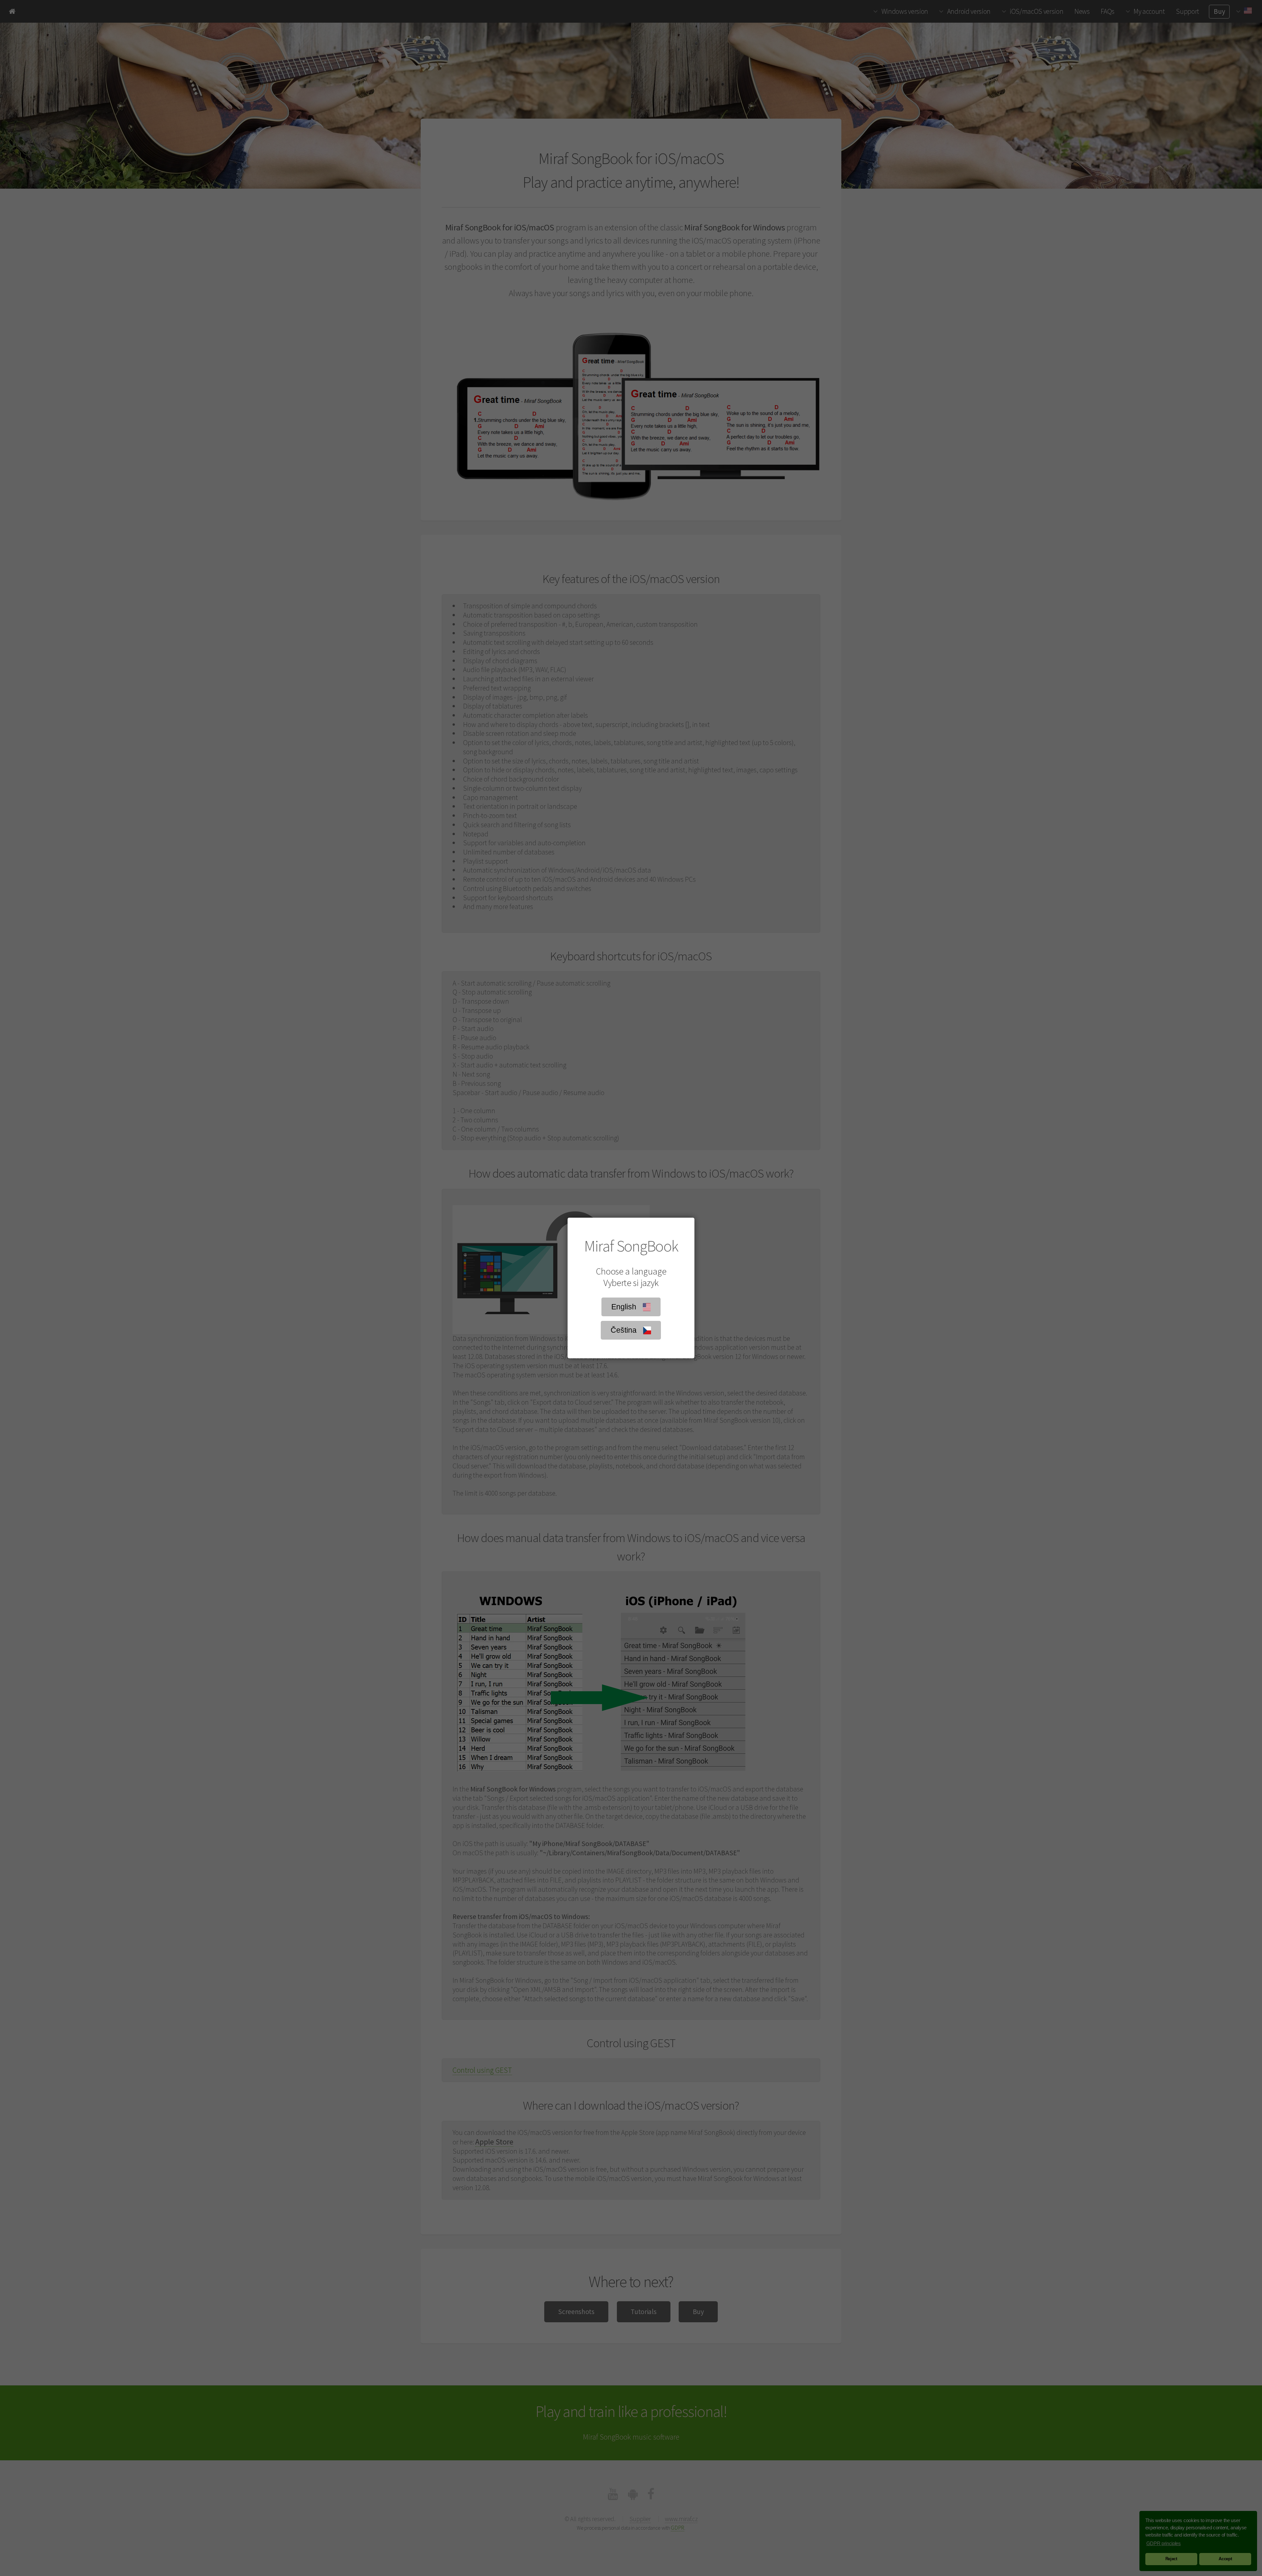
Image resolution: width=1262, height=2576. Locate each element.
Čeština (626, 1330)
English (626, 1307)
